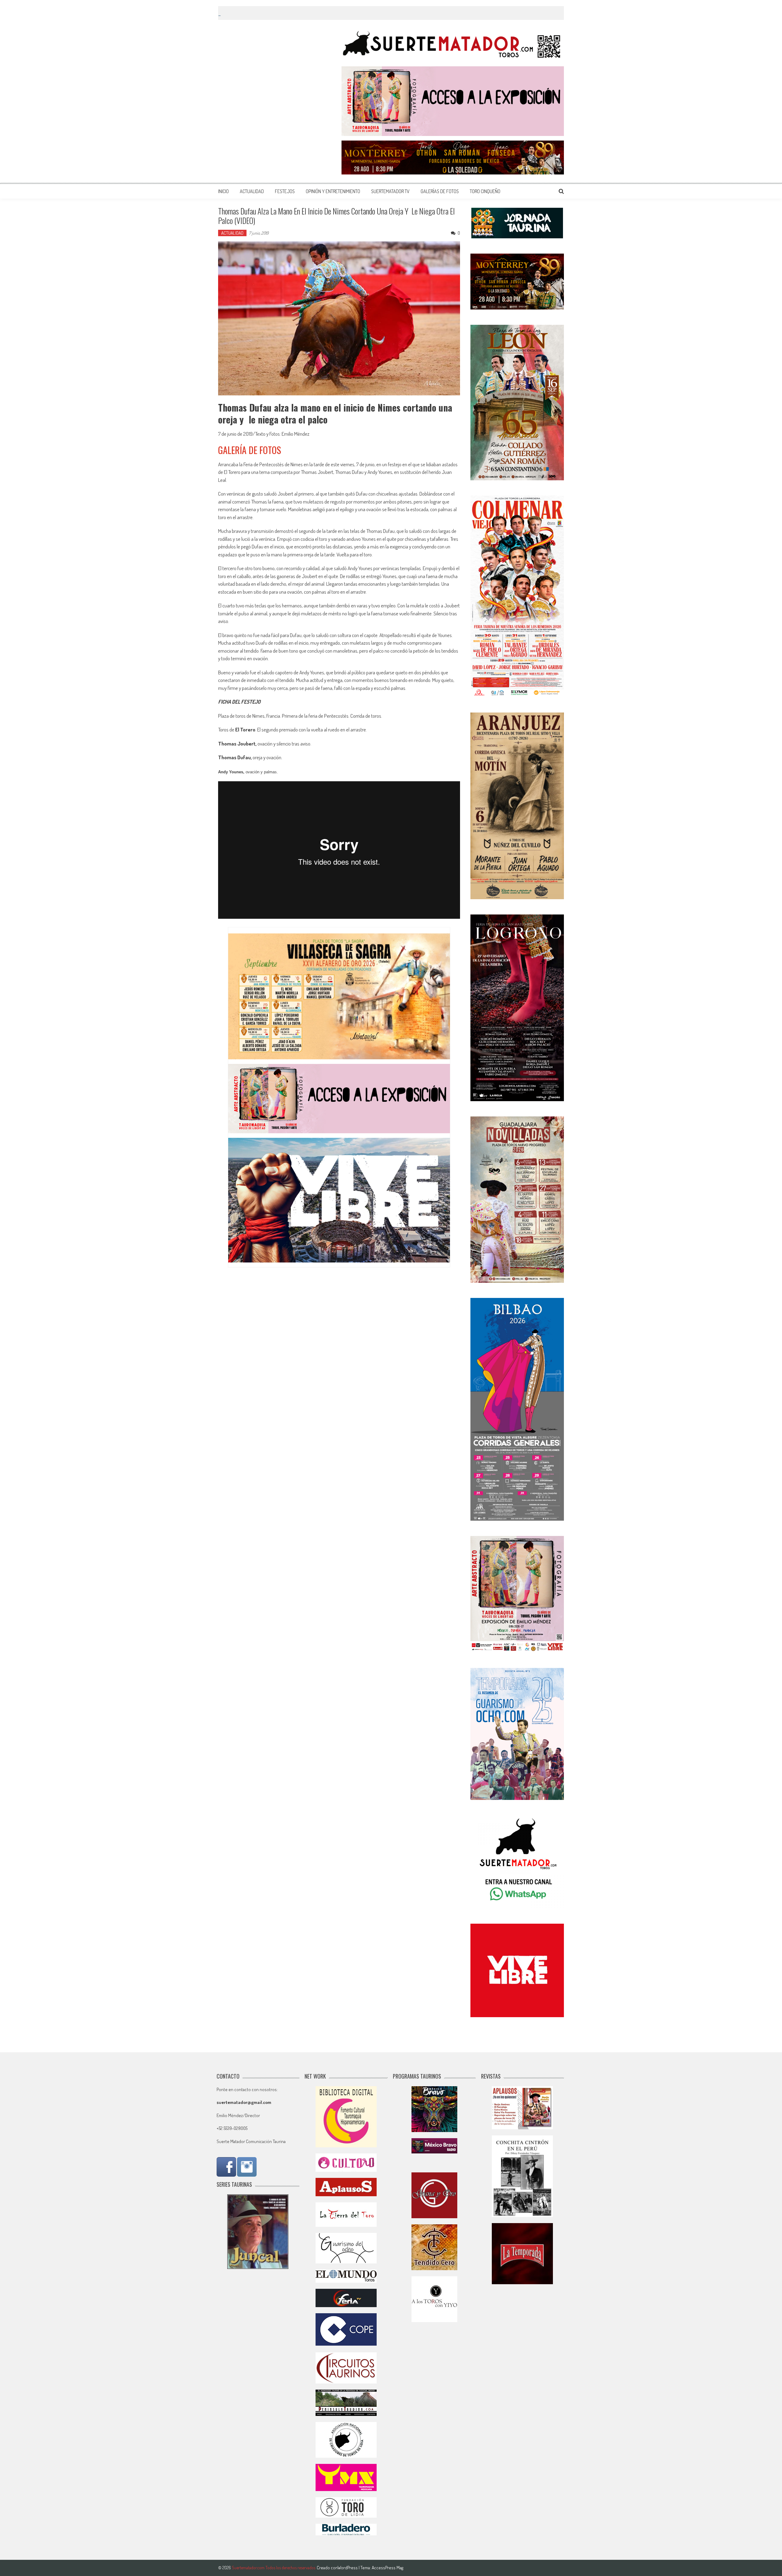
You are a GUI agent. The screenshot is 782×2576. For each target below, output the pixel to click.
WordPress (348, 2568)
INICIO (223, 191)
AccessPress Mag (387, 2568)
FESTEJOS (285, 191)
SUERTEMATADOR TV (390, 191)
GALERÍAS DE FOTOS (440, 191)
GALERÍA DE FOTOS (250, 450)
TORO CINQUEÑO (485, 191)
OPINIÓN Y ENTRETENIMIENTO (333, 191)
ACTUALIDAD (252, 191)
